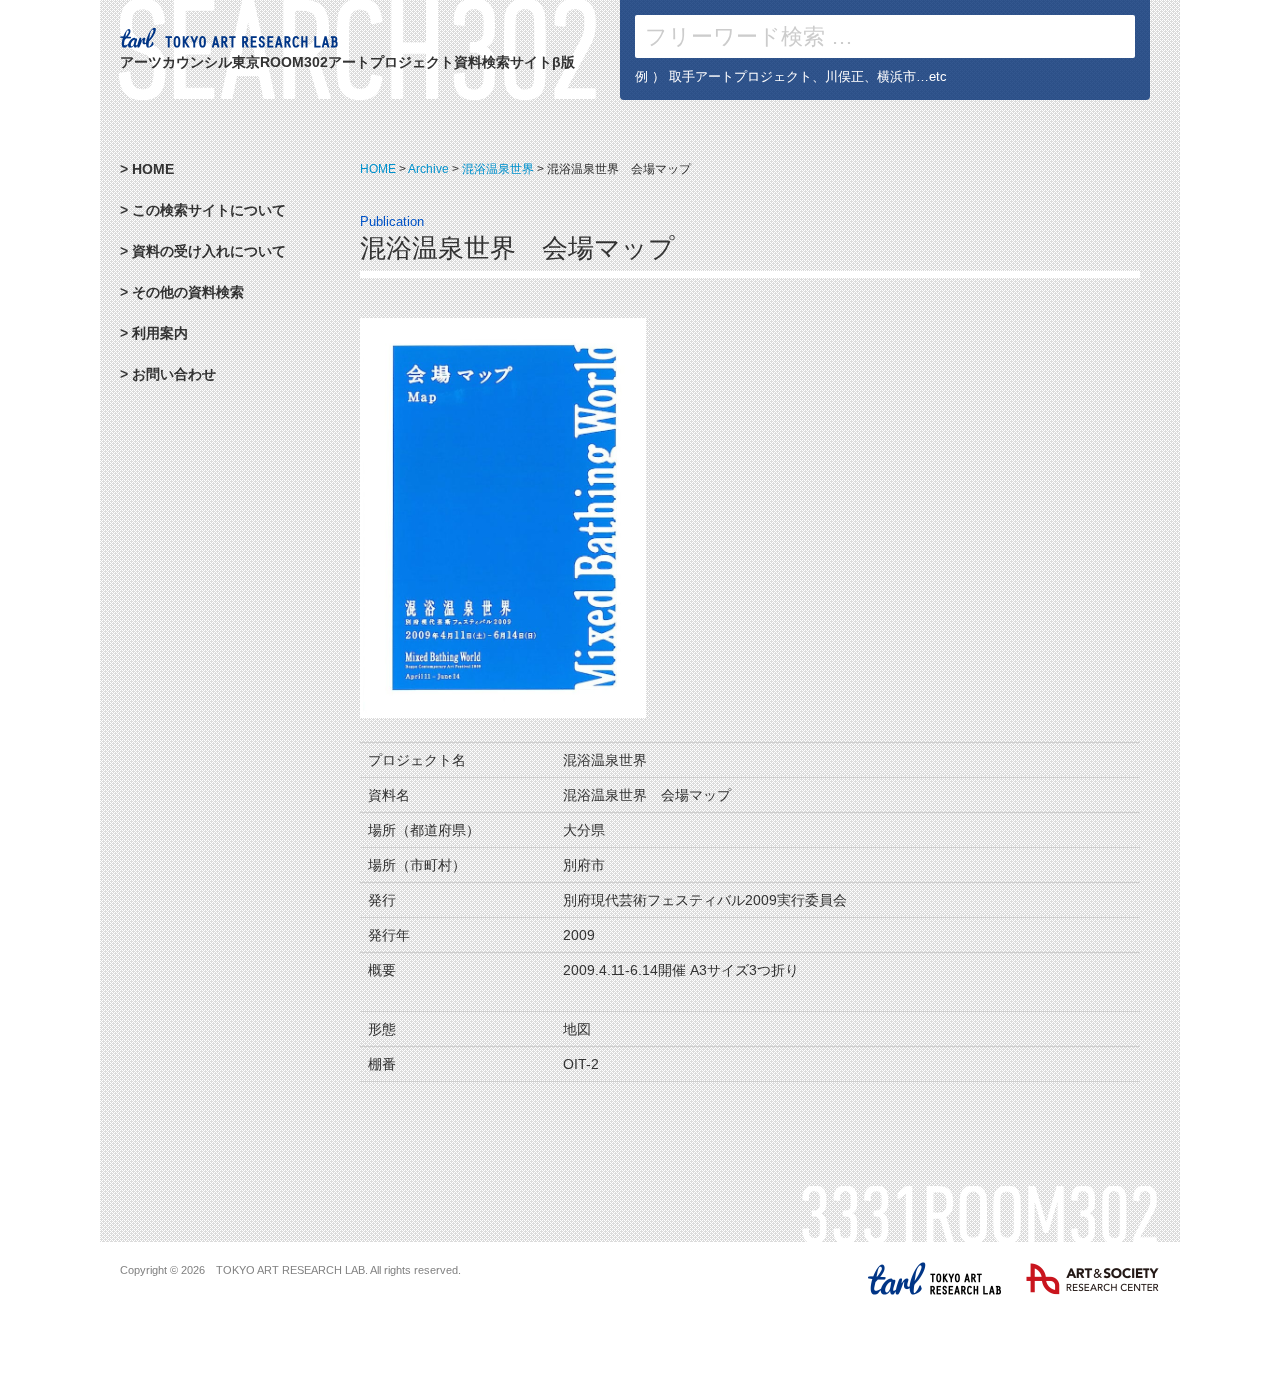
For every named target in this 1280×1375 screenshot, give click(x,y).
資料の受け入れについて (209, 251)
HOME (378, 169)
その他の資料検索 (188, 292)
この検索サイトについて (209, 210)
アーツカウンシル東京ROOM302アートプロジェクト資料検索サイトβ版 (347, 62)
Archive (428, 169)
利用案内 (160, 333)
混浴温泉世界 (498, 169)
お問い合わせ (174, 374)
